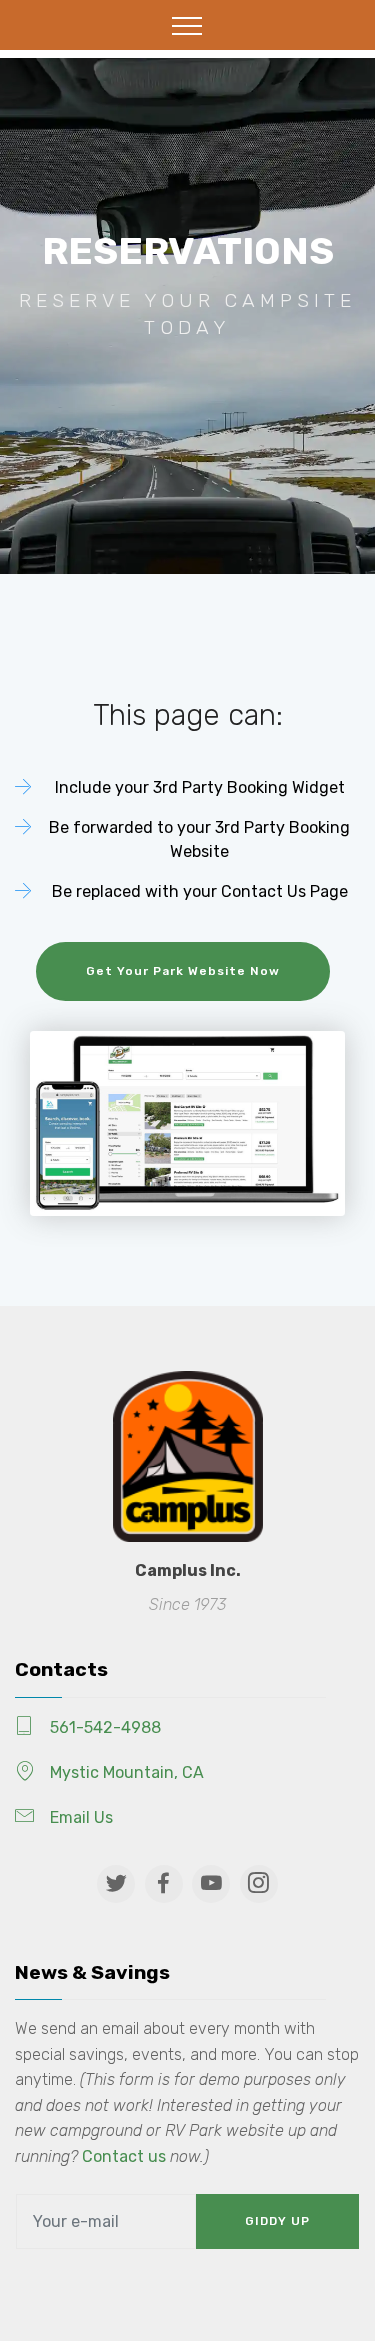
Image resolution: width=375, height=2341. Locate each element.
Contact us (124, 2156)
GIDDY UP (277, 2221)
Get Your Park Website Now (183, 971)
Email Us (81, 1817)
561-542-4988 (105, 1727)
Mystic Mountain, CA (127, 1772)
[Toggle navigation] (187, 25)
